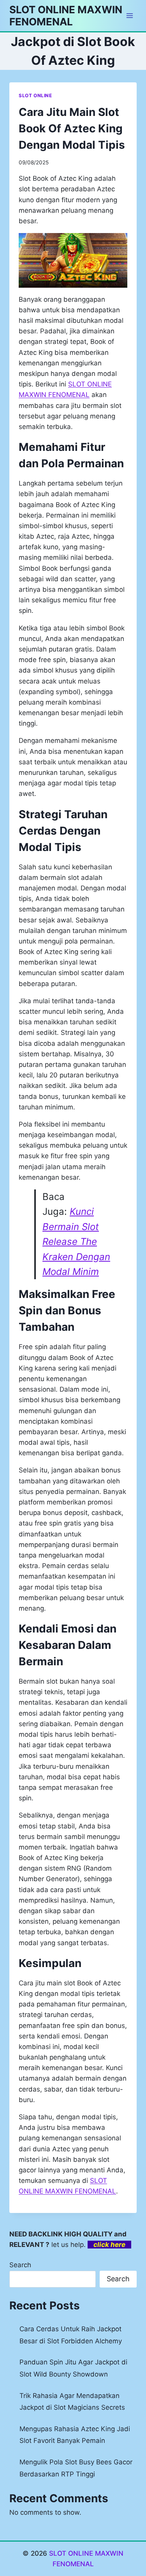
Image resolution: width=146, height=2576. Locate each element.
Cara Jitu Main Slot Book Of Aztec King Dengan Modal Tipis (72, 128)
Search (20, 2265)
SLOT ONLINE (35, 95)
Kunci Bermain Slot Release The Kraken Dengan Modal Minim (76, 1242)
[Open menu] (129, 15)
